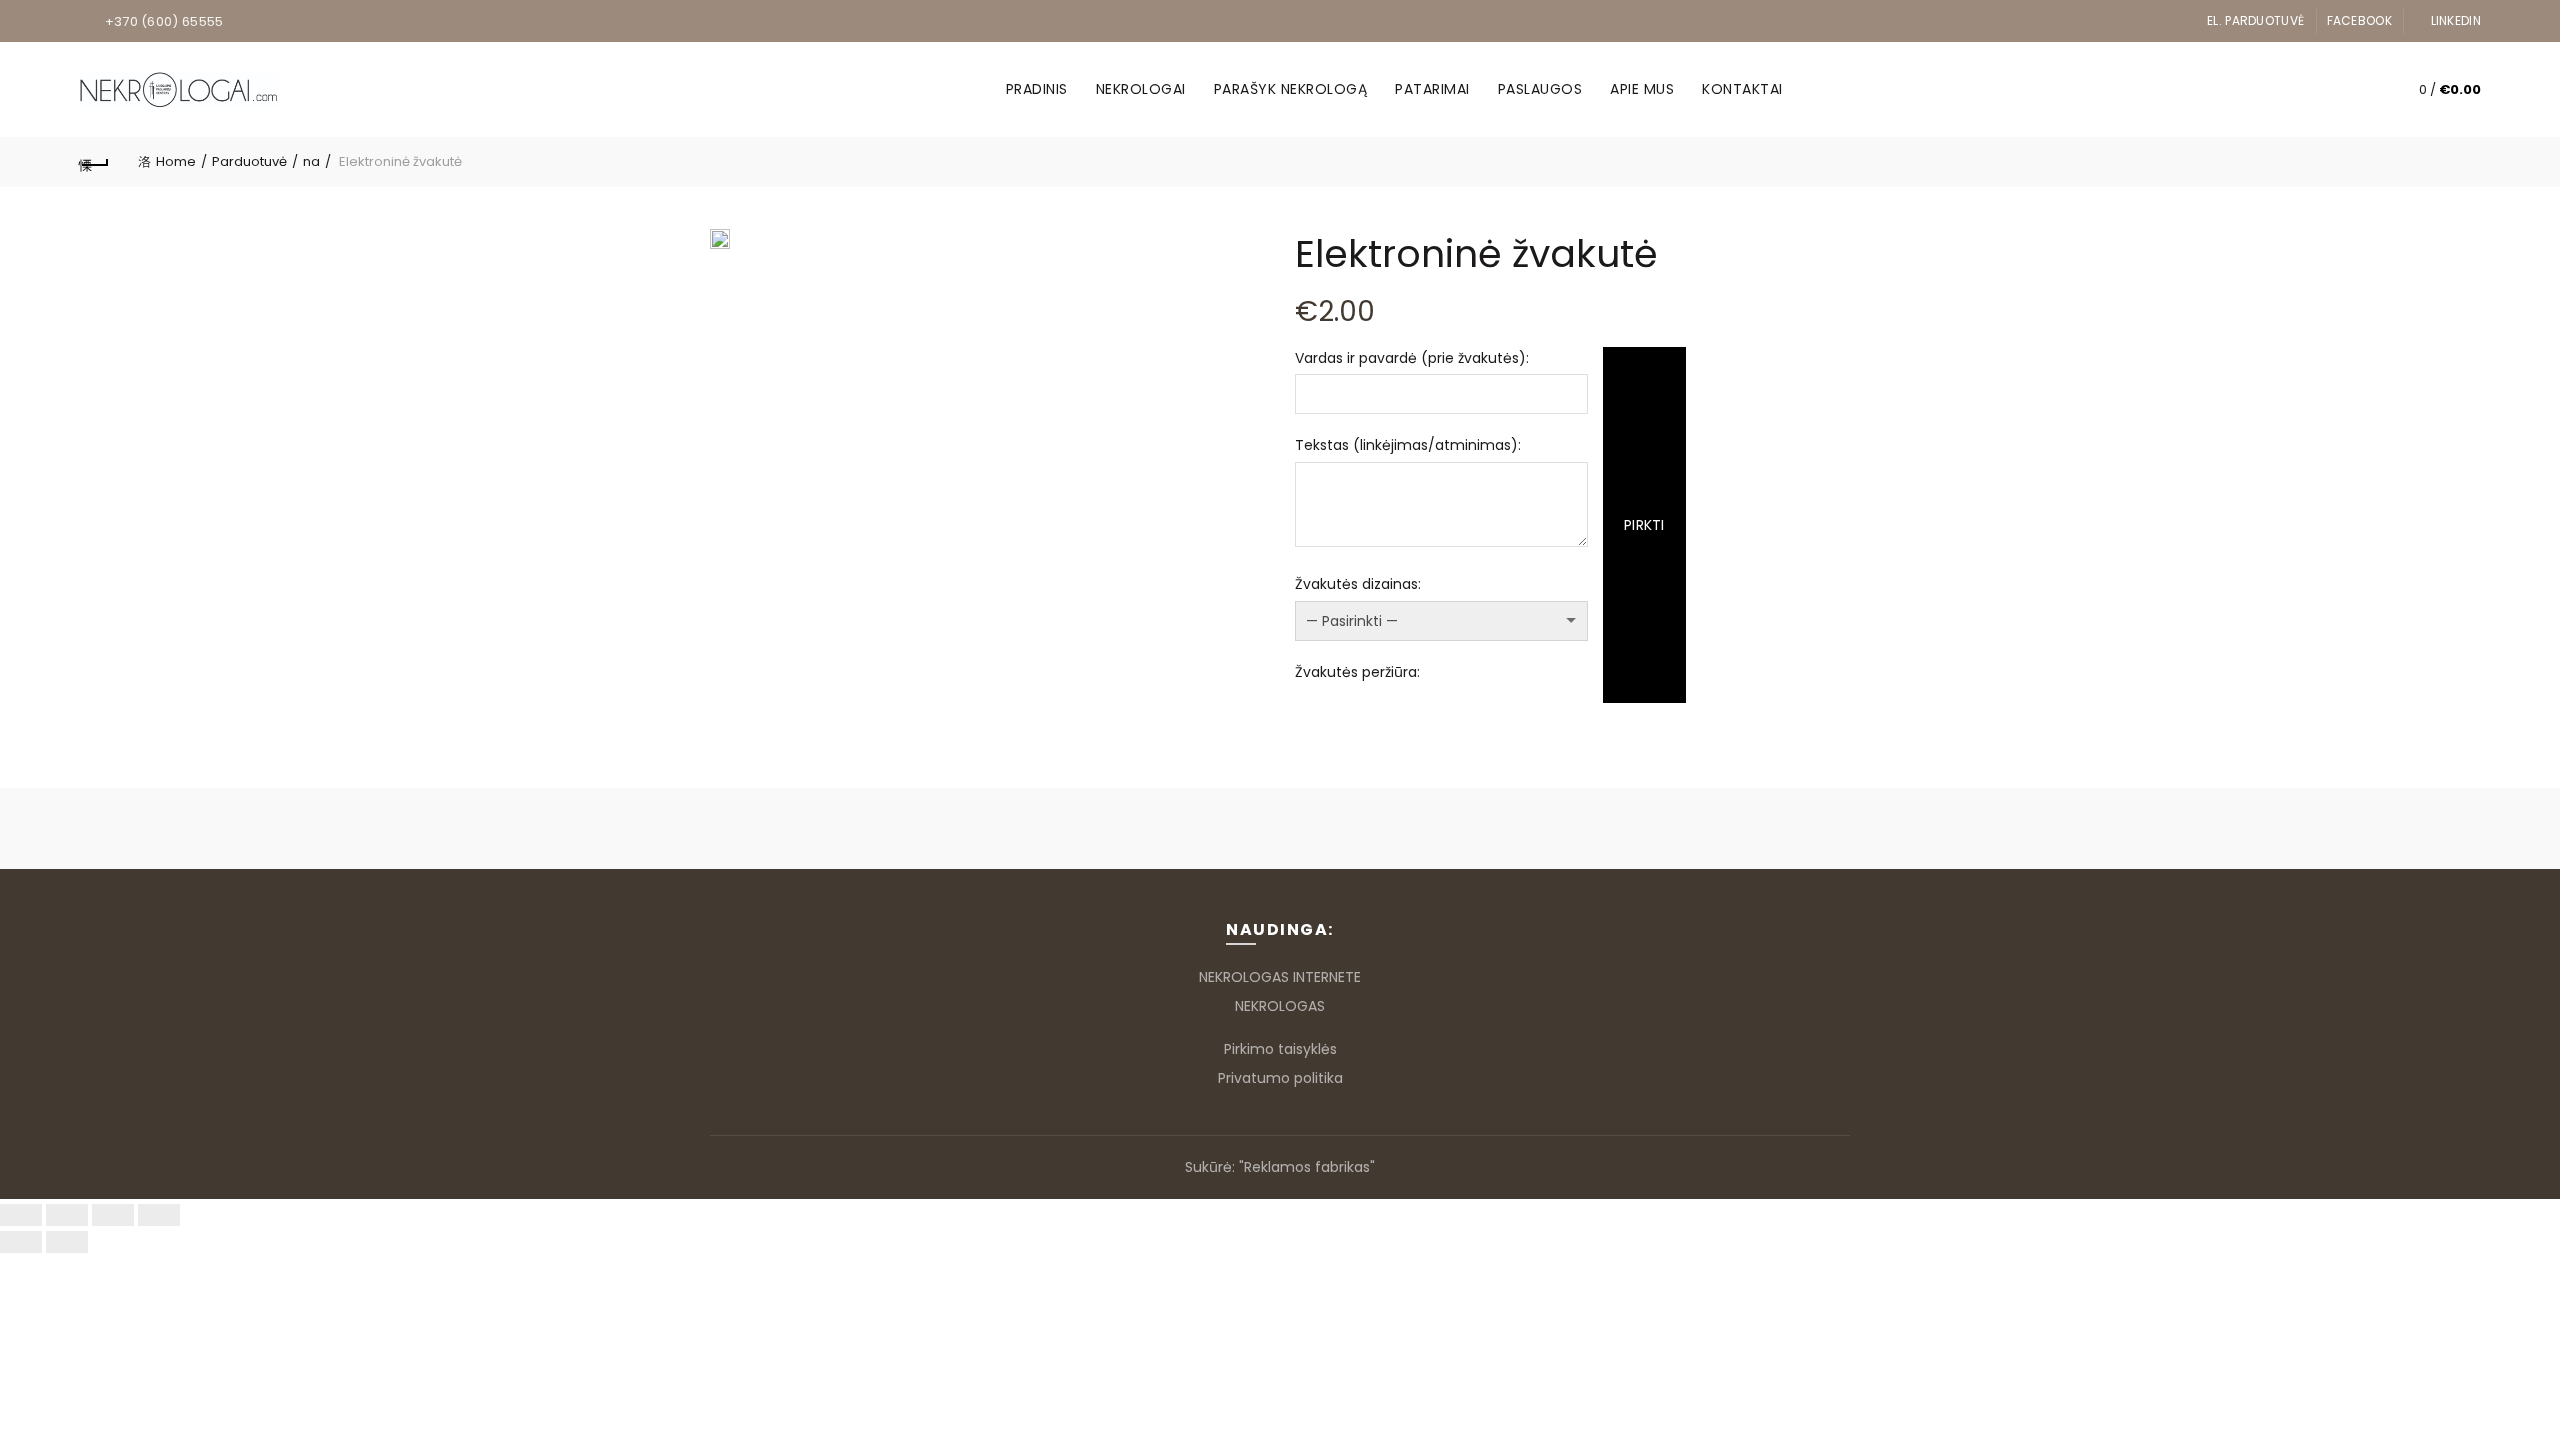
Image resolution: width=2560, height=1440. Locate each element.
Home (176, 161)
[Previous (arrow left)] (21, 1242)
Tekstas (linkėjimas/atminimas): (1408, 445)
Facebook (2359, 20)
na (311, 161)
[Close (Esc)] (21, 1215)
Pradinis (1037, 89)
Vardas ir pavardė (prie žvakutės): (1412, 358)
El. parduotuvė (2255, 20)
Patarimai (1432, 89)
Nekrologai (1141, 89)
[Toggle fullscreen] (113, 1215)
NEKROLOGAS (1280, 1006)
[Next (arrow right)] (67, 1242)
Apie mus (1642, 89)
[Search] (2355, 90)
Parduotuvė (249, 161)
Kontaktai (1742, 89)
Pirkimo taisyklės (1280, 1049)
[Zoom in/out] (159, 1215)
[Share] (67, 1215)
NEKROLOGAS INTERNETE (1280, 977)
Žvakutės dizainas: (1358, 584)
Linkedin (2456, 20)
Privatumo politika (1280, 1078)
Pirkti (1644, 525)
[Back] (94, 162)
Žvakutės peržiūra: (1357, 672)
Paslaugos (1540, 89)
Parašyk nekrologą (1291, 89)
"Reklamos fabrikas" (1307, 1167)
